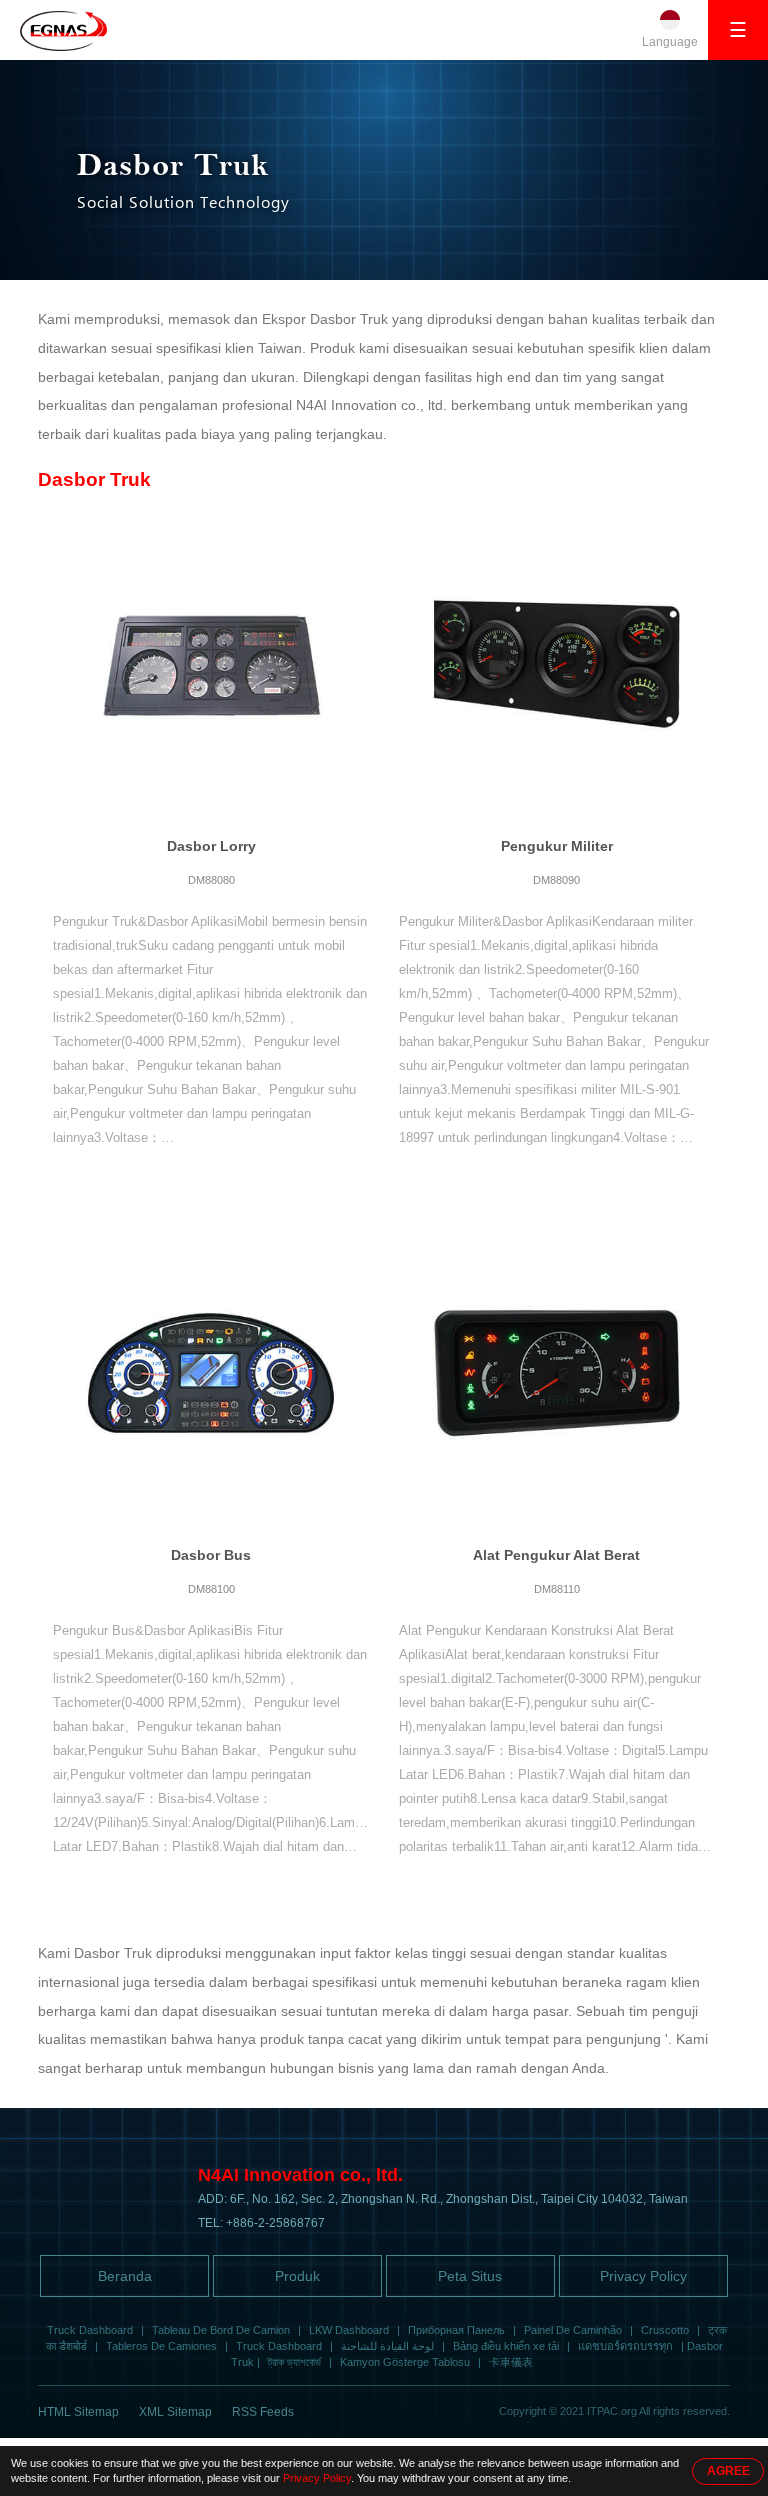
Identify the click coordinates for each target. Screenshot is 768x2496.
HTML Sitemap (78, 2412)
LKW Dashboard (349, 2330)
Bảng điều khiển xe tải (506, 2346)
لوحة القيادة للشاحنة (387, 2346)
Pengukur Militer (557, 846)
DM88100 (211, 1589)
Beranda (125, 2276)
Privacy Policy (643, 2276)
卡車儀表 (511, 2362)
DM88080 (211, 880)
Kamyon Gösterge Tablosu (405, 2362)
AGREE (728, 2471)
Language (670, 42)
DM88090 (556, 880)
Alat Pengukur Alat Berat (556, 1555)
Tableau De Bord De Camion (221, 2330)
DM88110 (557, 1589)
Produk (297, 2276)
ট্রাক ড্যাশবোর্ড (294, 2362)
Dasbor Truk (94, 479)
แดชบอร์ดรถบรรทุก (625, 2346)
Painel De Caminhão (573, 2330)
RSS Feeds (263, 2412)
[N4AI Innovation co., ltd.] (63, 31)
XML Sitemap (175, 2412)
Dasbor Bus (211, 1555)
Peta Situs (470, 2276)
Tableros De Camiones (161, 2346)
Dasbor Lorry (211, 846)
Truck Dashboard (90, 2330)
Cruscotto (665, 2330)
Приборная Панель (456, 2330)
